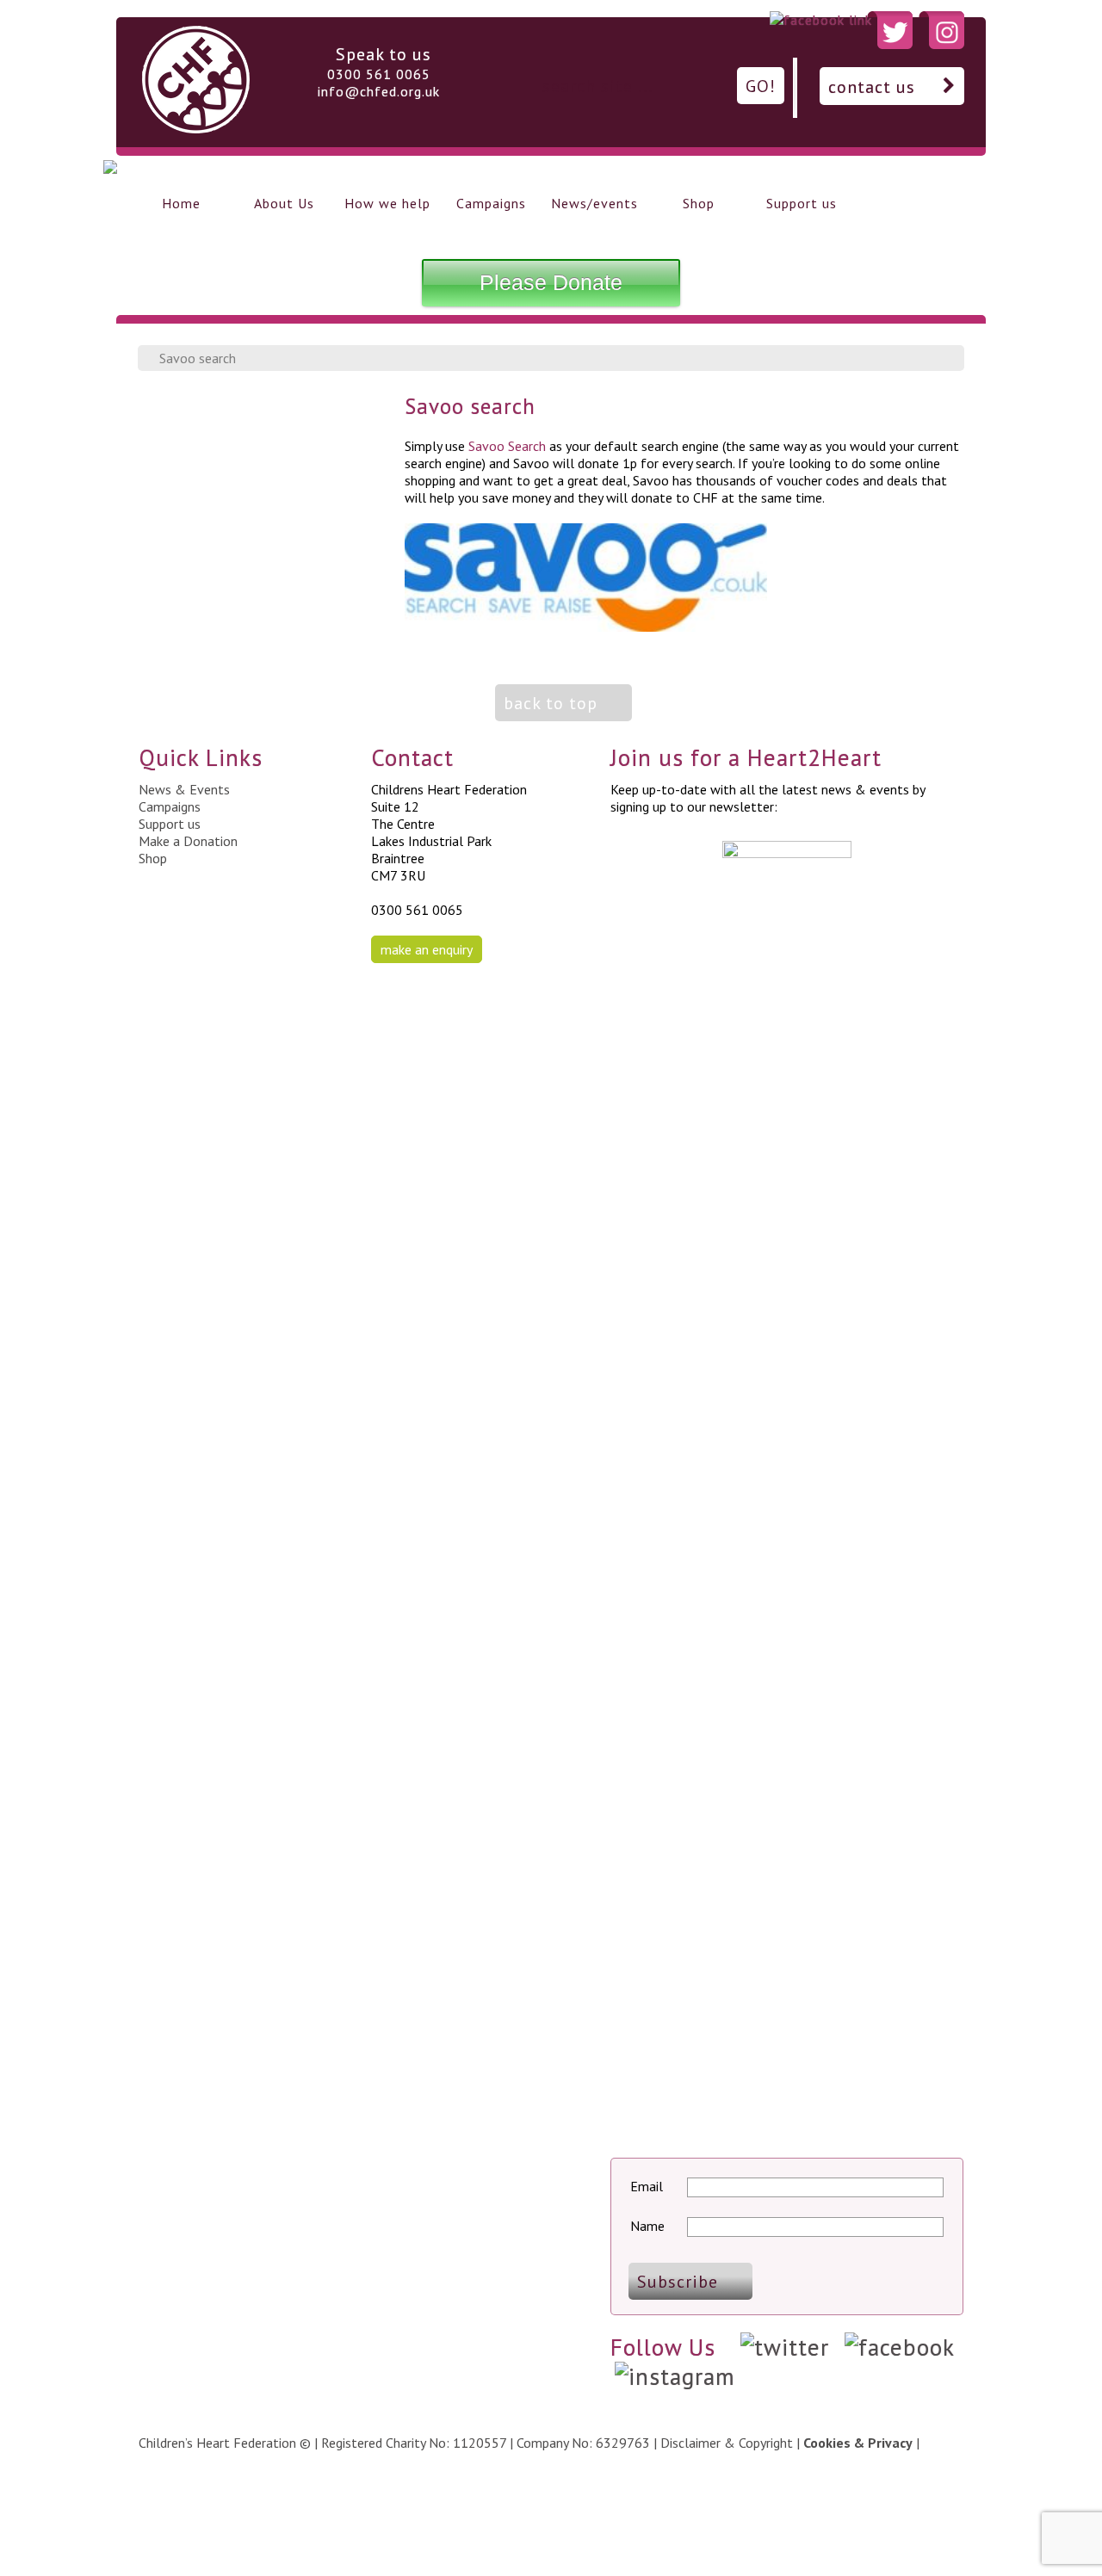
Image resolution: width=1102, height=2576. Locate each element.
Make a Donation (188, 841)
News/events (594, 203)
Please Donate (551, 282)
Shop (699, 203)
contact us (872, 87)
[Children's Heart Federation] (196, 127)
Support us (802, 203)
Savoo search (198, 358)
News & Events (184, 789)
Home (181, 203)
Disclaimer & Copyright (727, 2443)
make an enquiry (427, 949)
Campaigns (491, 203)
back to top (551, 703)
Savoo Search (507, 446)
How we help (387, 203)
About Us (284, 203)
